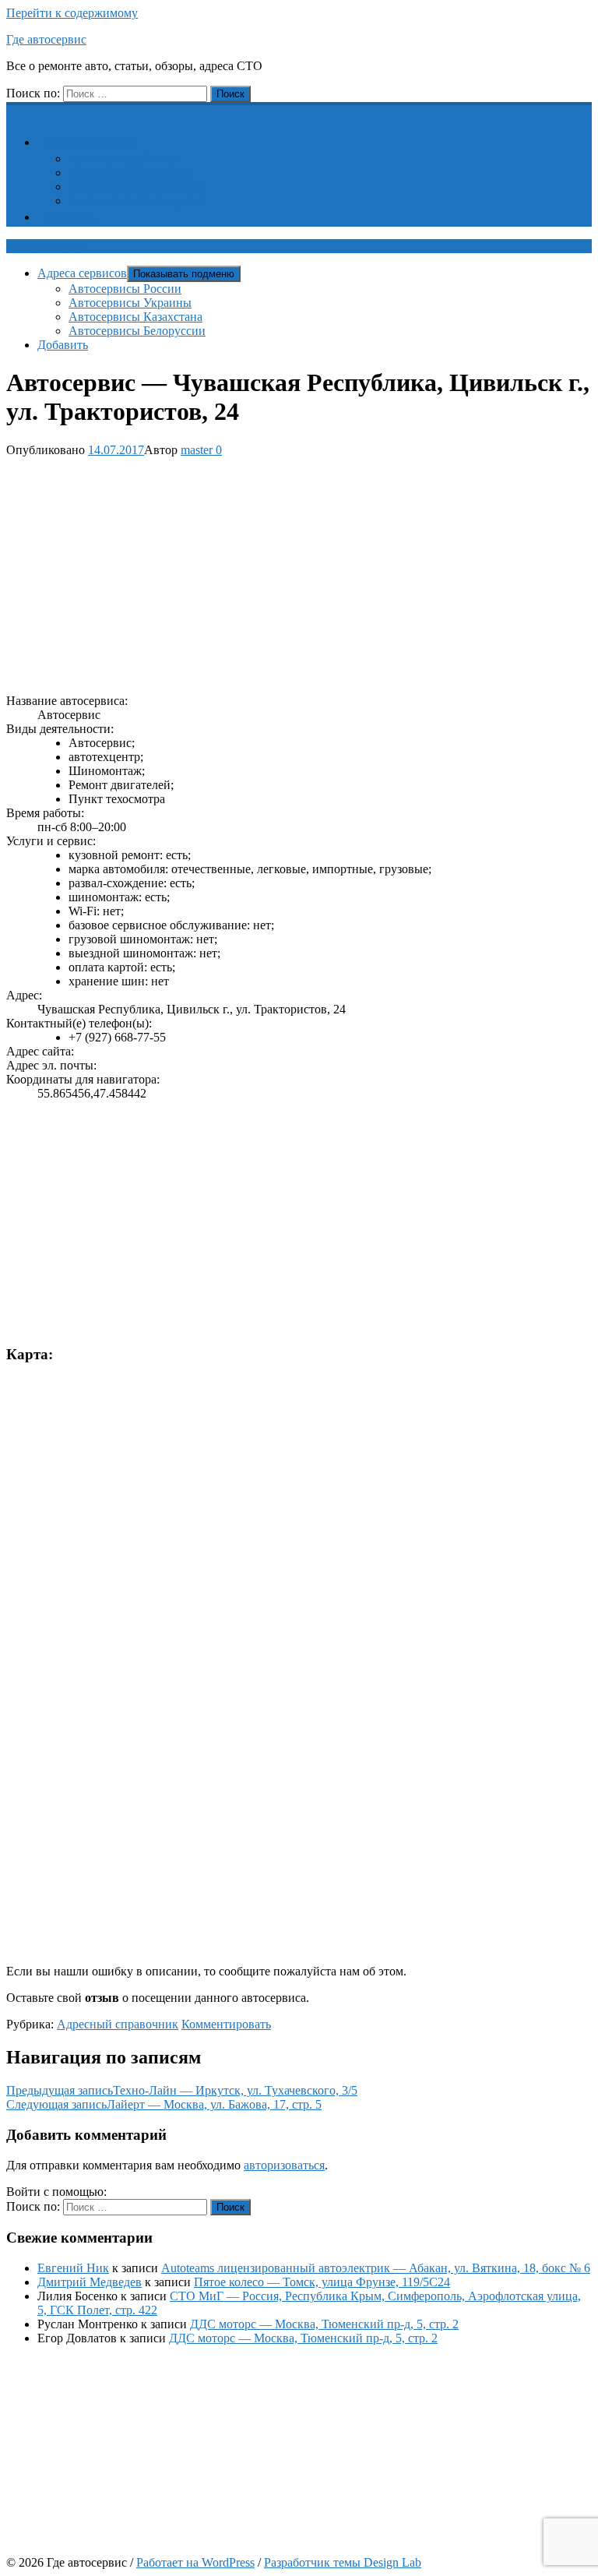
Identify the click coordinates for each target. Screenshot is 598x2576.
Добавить (72, 217)
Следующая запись (164, 2104)
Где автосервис (46, 39)
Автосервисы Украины (130, 173)
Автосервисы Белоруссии (137, 201)
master (197, 450)
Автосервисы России (125, 159)
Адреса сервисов (91, 142)
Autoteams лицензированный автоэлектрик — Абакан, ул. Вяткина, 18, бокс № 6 (376, 2268)
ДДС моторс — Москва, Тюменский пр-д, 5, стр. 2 (324, 2324)
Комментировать (226, 2024)
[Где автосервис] (16, 110)
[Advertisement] (299, 573)
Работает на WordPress (195, 2562)
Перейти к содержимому (72, 13)
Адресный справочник (118, 2024)
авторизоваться (284, 2165)
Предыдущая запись (182, 2090)
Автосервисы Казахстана (135, 187)
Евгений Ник (73, 2268)
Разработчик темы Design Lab (343, 2562)
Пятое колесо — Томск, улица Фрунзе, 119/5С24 (322, 2282)
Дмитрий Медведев (90, 2282)
